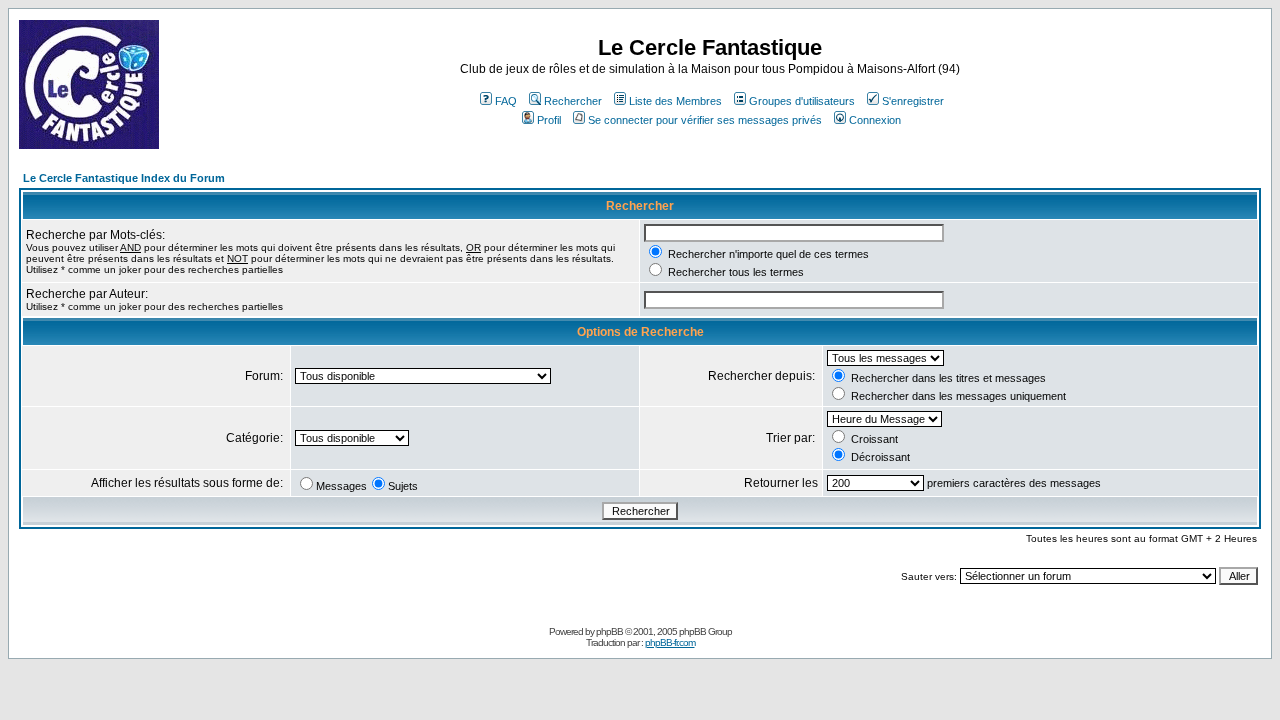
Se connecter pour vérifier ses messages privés (705, 120)
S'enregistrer (913, 101)
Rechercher (573, 101)
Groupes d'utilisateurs (802, 101)
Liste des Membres (675, 101)
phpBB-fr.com (670, 642)
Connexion (875, 120)
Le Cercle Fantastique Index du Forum (124, 178)
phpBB (609, 631)
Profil (549, 120)
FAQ (506, 101)
